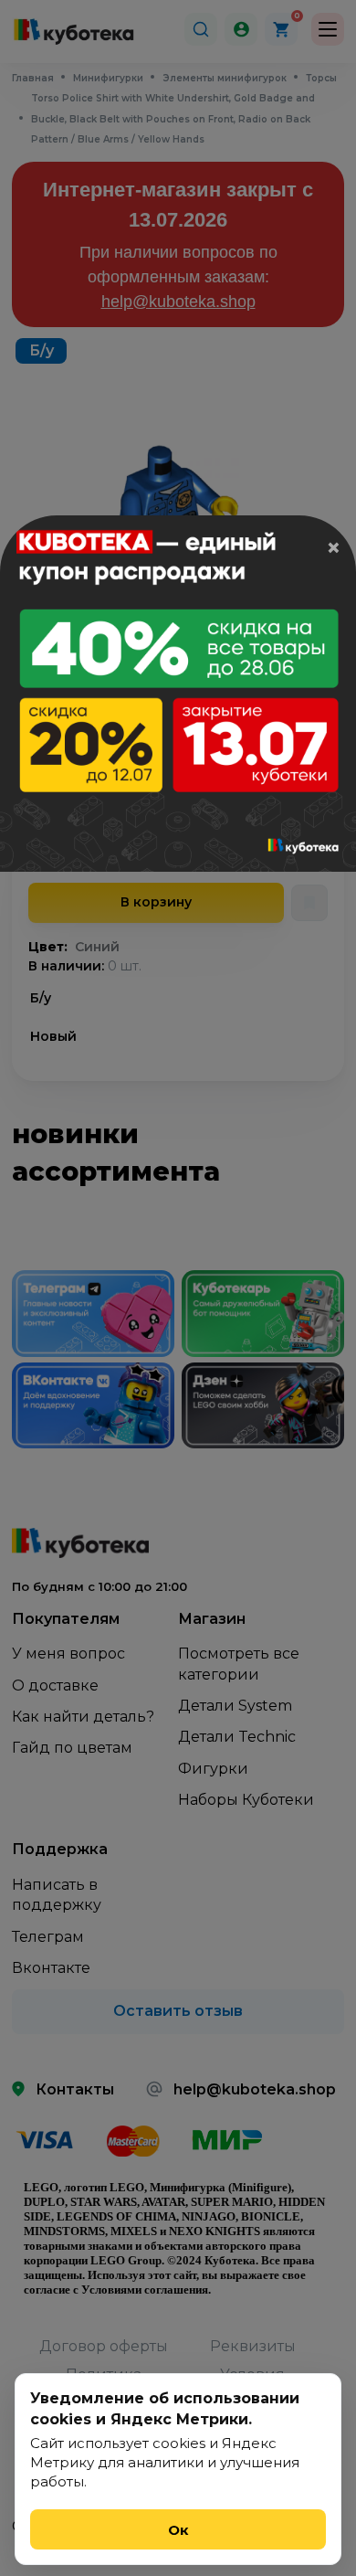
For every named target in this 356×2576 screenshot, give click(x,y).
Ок (178, 2530)
